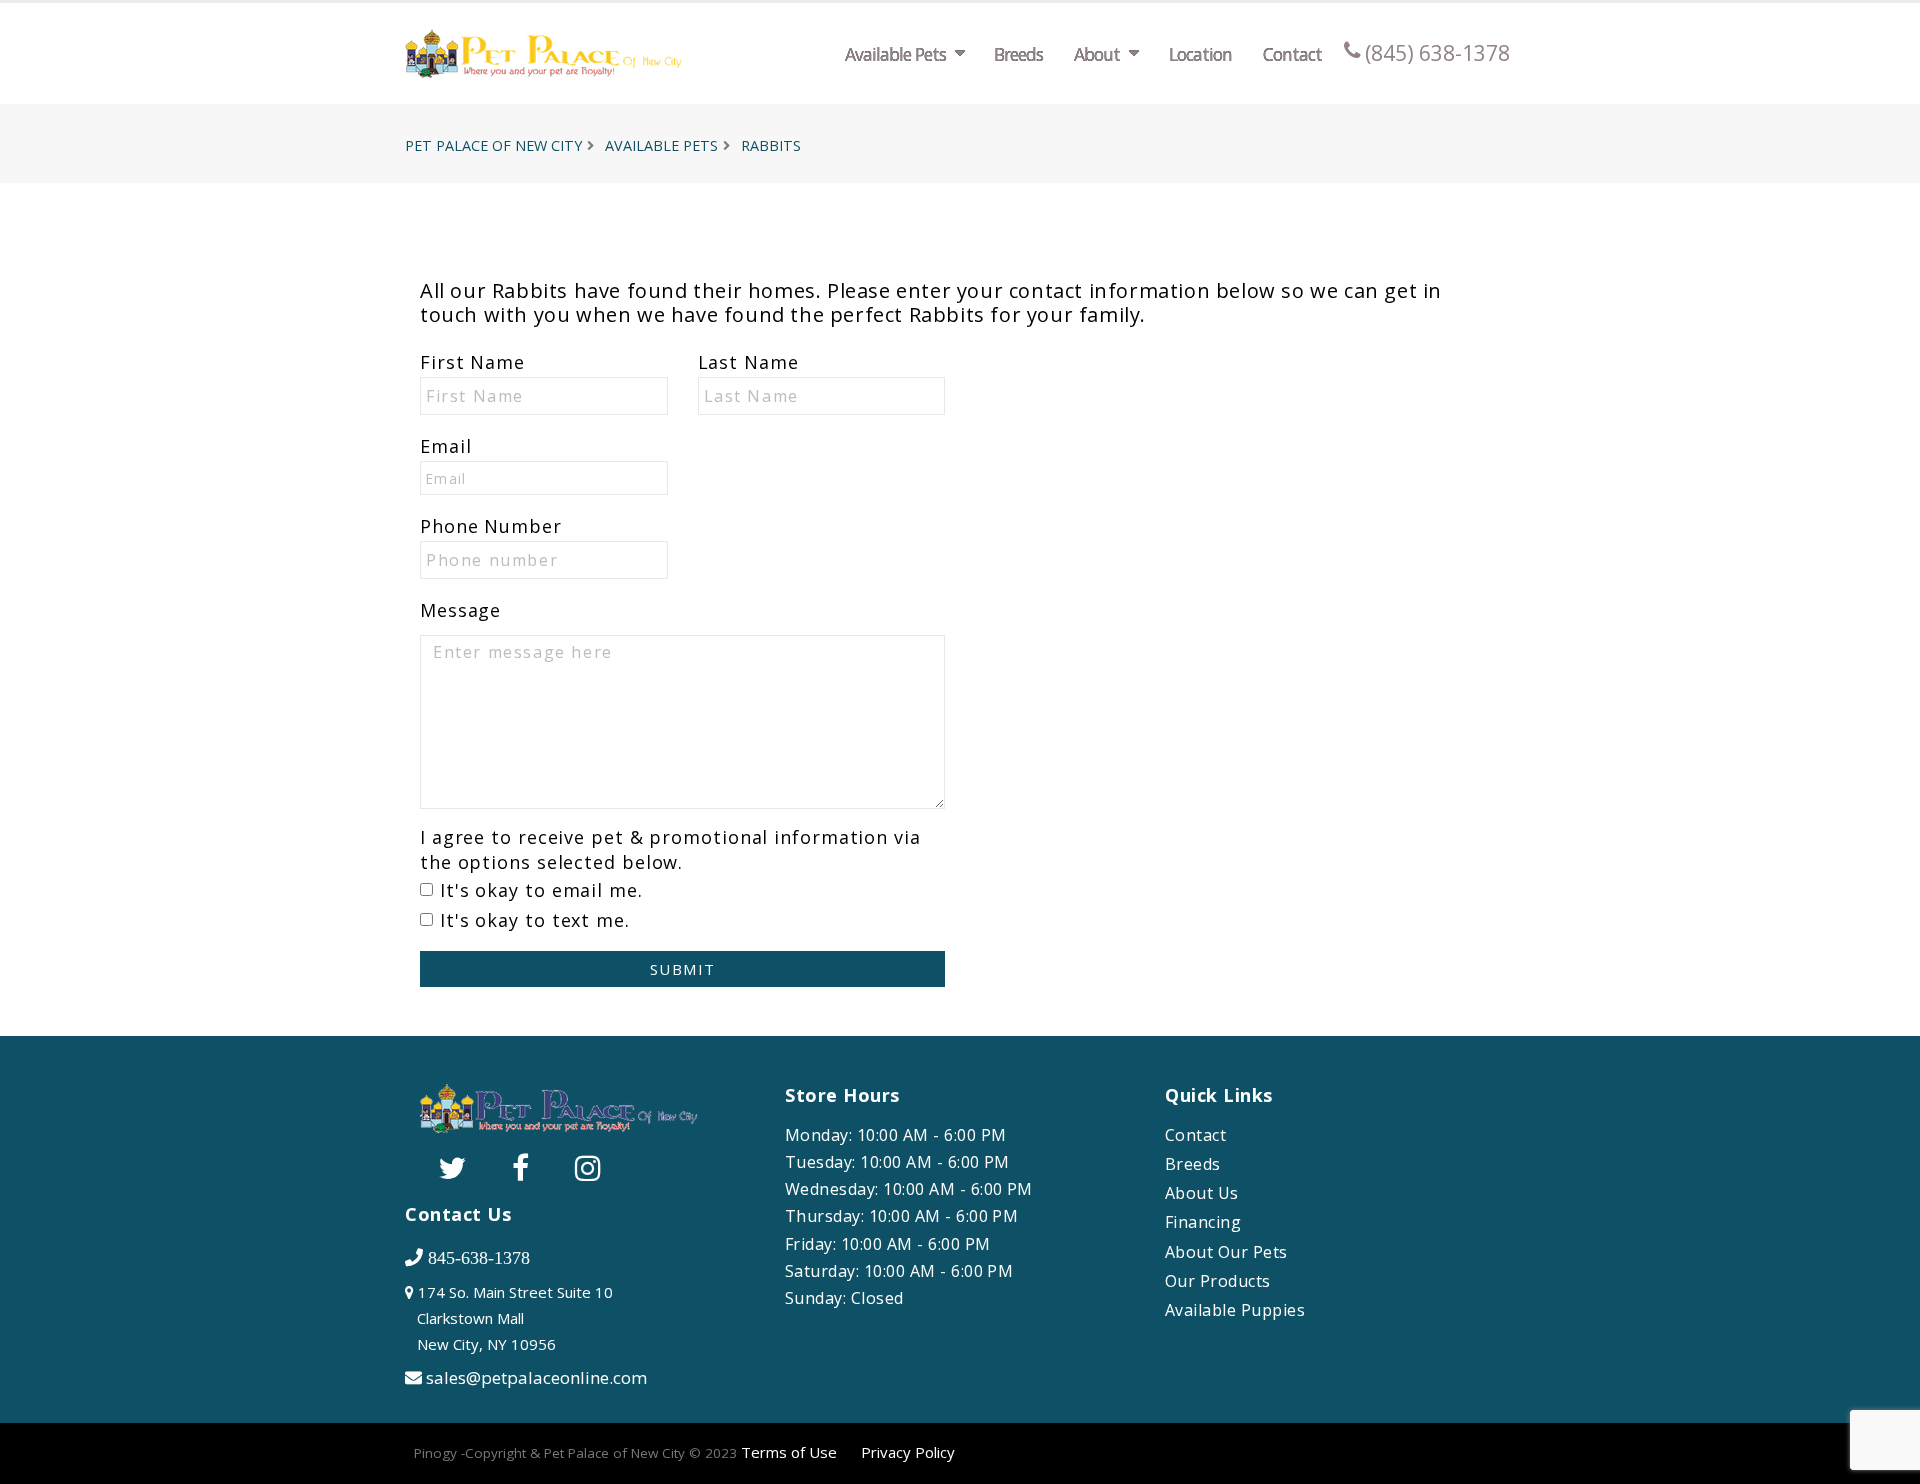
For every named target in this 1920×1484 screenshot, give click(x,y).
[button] (1885, 1461)
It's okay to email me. (541, 890)
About (1097, 54)
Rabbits (771, 145)
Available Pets (895, 54)
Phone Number (491, 526)
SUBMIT (683, 969)
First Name (472, 362)
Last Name (748, 362)
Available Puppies (1235, 1310)
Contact (1292, 54)
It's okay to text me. (535, 920)
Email (446, 446)
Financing (1203, 1222)
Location (1200, 54)
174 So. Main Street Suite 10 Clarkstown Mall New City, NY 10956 (509, 1318)
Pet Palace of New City (493, 145)
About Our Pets (1226, 1252)
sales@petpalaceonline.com (536, 1377)
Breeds (1018, 54)
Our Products (1218, 1281)
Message (460, 610)
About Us (1202, 1193)
